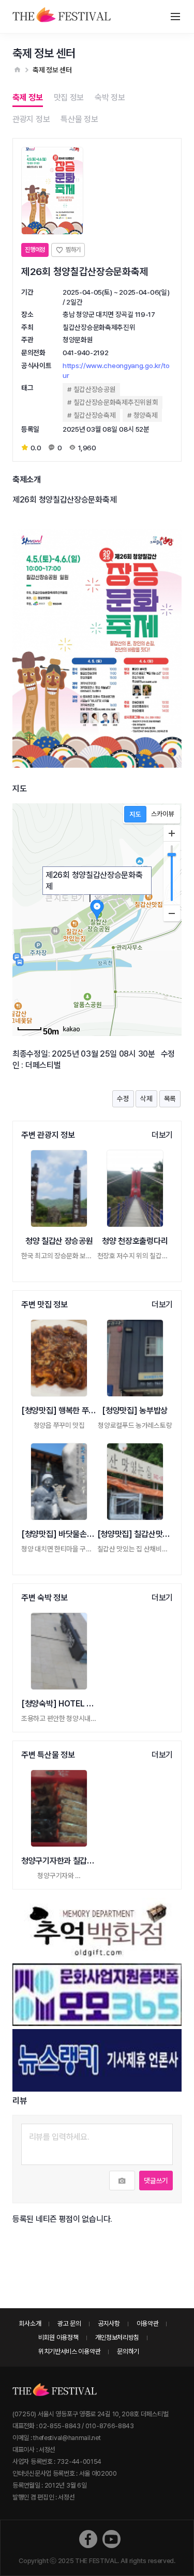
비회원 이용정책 (58, 2337)
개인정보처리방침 (117, 2337)
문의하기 (128, 2351)
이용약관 (148, 2323)
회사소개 (30, 2323)
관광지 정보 (31, 119)
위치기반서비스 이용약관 (69, 2351)
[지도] (135, 814)
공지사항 (109, 2323)
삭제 (146, 1099)
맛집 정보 (69, 97)
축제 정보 (28, 97)
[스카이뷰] (163, 814)
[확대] (172, 833)
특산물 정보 (79, 119)
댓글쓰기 (156, 2181)
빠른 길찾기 (114, 898)
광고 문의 (69, 2323)
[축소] (172, 913)
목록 (170, 1099)
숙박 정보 (110, 97)
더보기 (162, 1135)
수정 (123, 1099)
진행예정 (35, 250)
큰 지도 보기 (65, 898)
